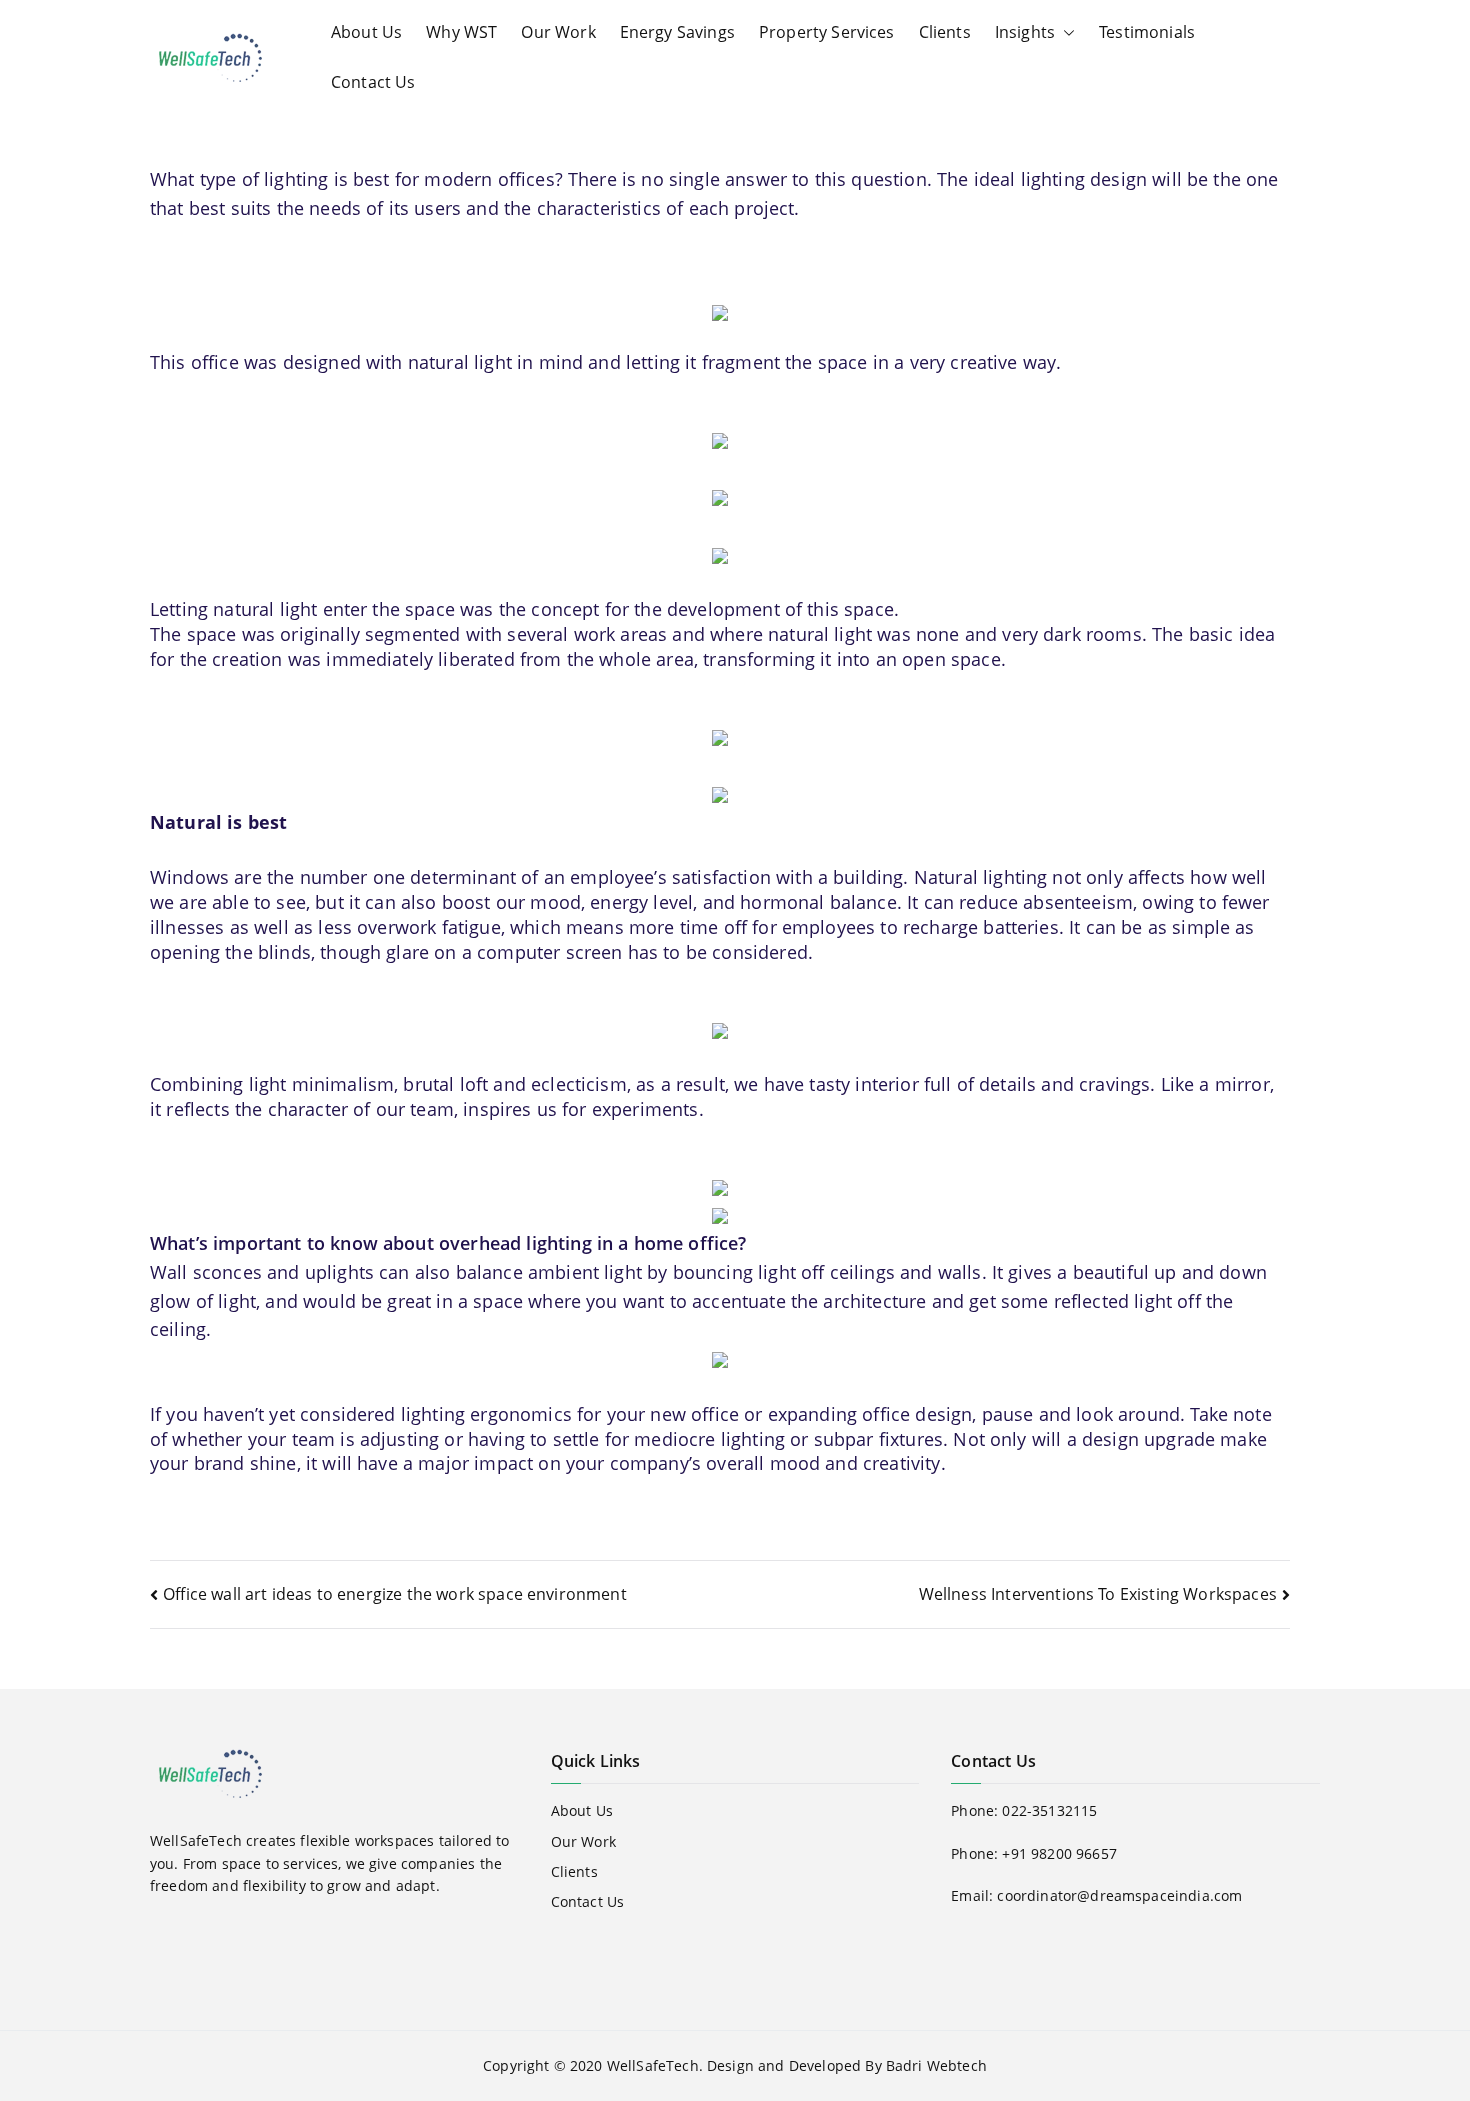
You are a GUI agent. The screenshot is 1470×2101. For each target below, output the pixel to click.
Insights (1025, 32)
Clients (945, 32)
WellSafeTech (653, 2065)
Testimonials (1147, 32)
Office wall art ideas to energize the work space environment (395, 1594)
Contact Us (373, 82)
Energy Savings (677, 32)
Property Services (827, 32)
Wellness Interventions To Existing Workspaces (1098, 1594)
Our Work (558, 32)
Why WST (461, 32)
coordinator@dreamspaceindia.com (1119, 1895)
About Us (366, 32)
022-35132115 (1049, 1810)
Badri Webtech (936, 2065)
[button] (1065, 33)
